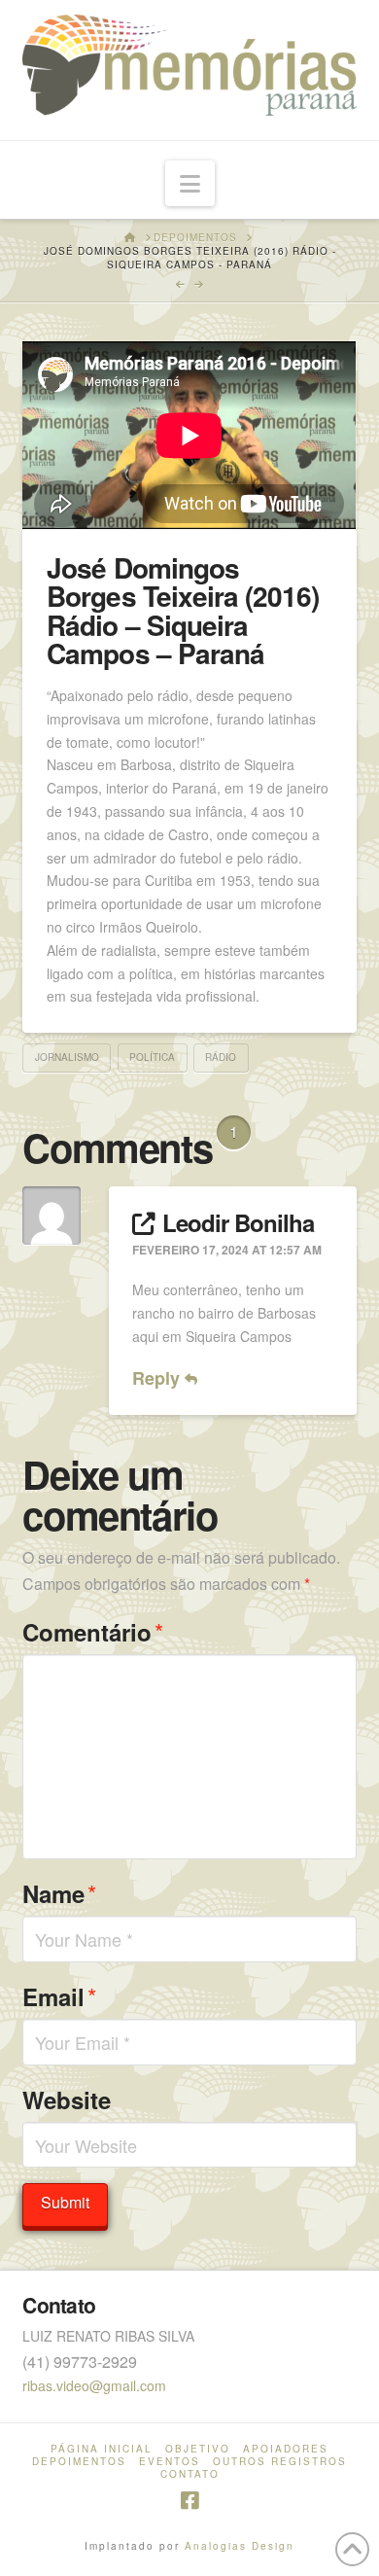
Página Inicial (102, 2449)
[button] (190, 183)
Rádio (221, 1057)
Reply (158, 1378)
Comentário (93, 1631)
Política (152, 1057)
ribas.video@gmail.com (94, 2385)
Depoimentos (79, 2462)
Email (59, 1996)
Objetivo (198, 2449)
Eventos (170, 2462)
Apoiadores (286, 2449)
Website (67, 2100)
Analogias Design (240, 2546)
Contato (190, 2474)
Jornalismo (67, 1057)
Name (59, 1893)
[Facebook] (189, 2501)
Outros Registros (280, 2462)
